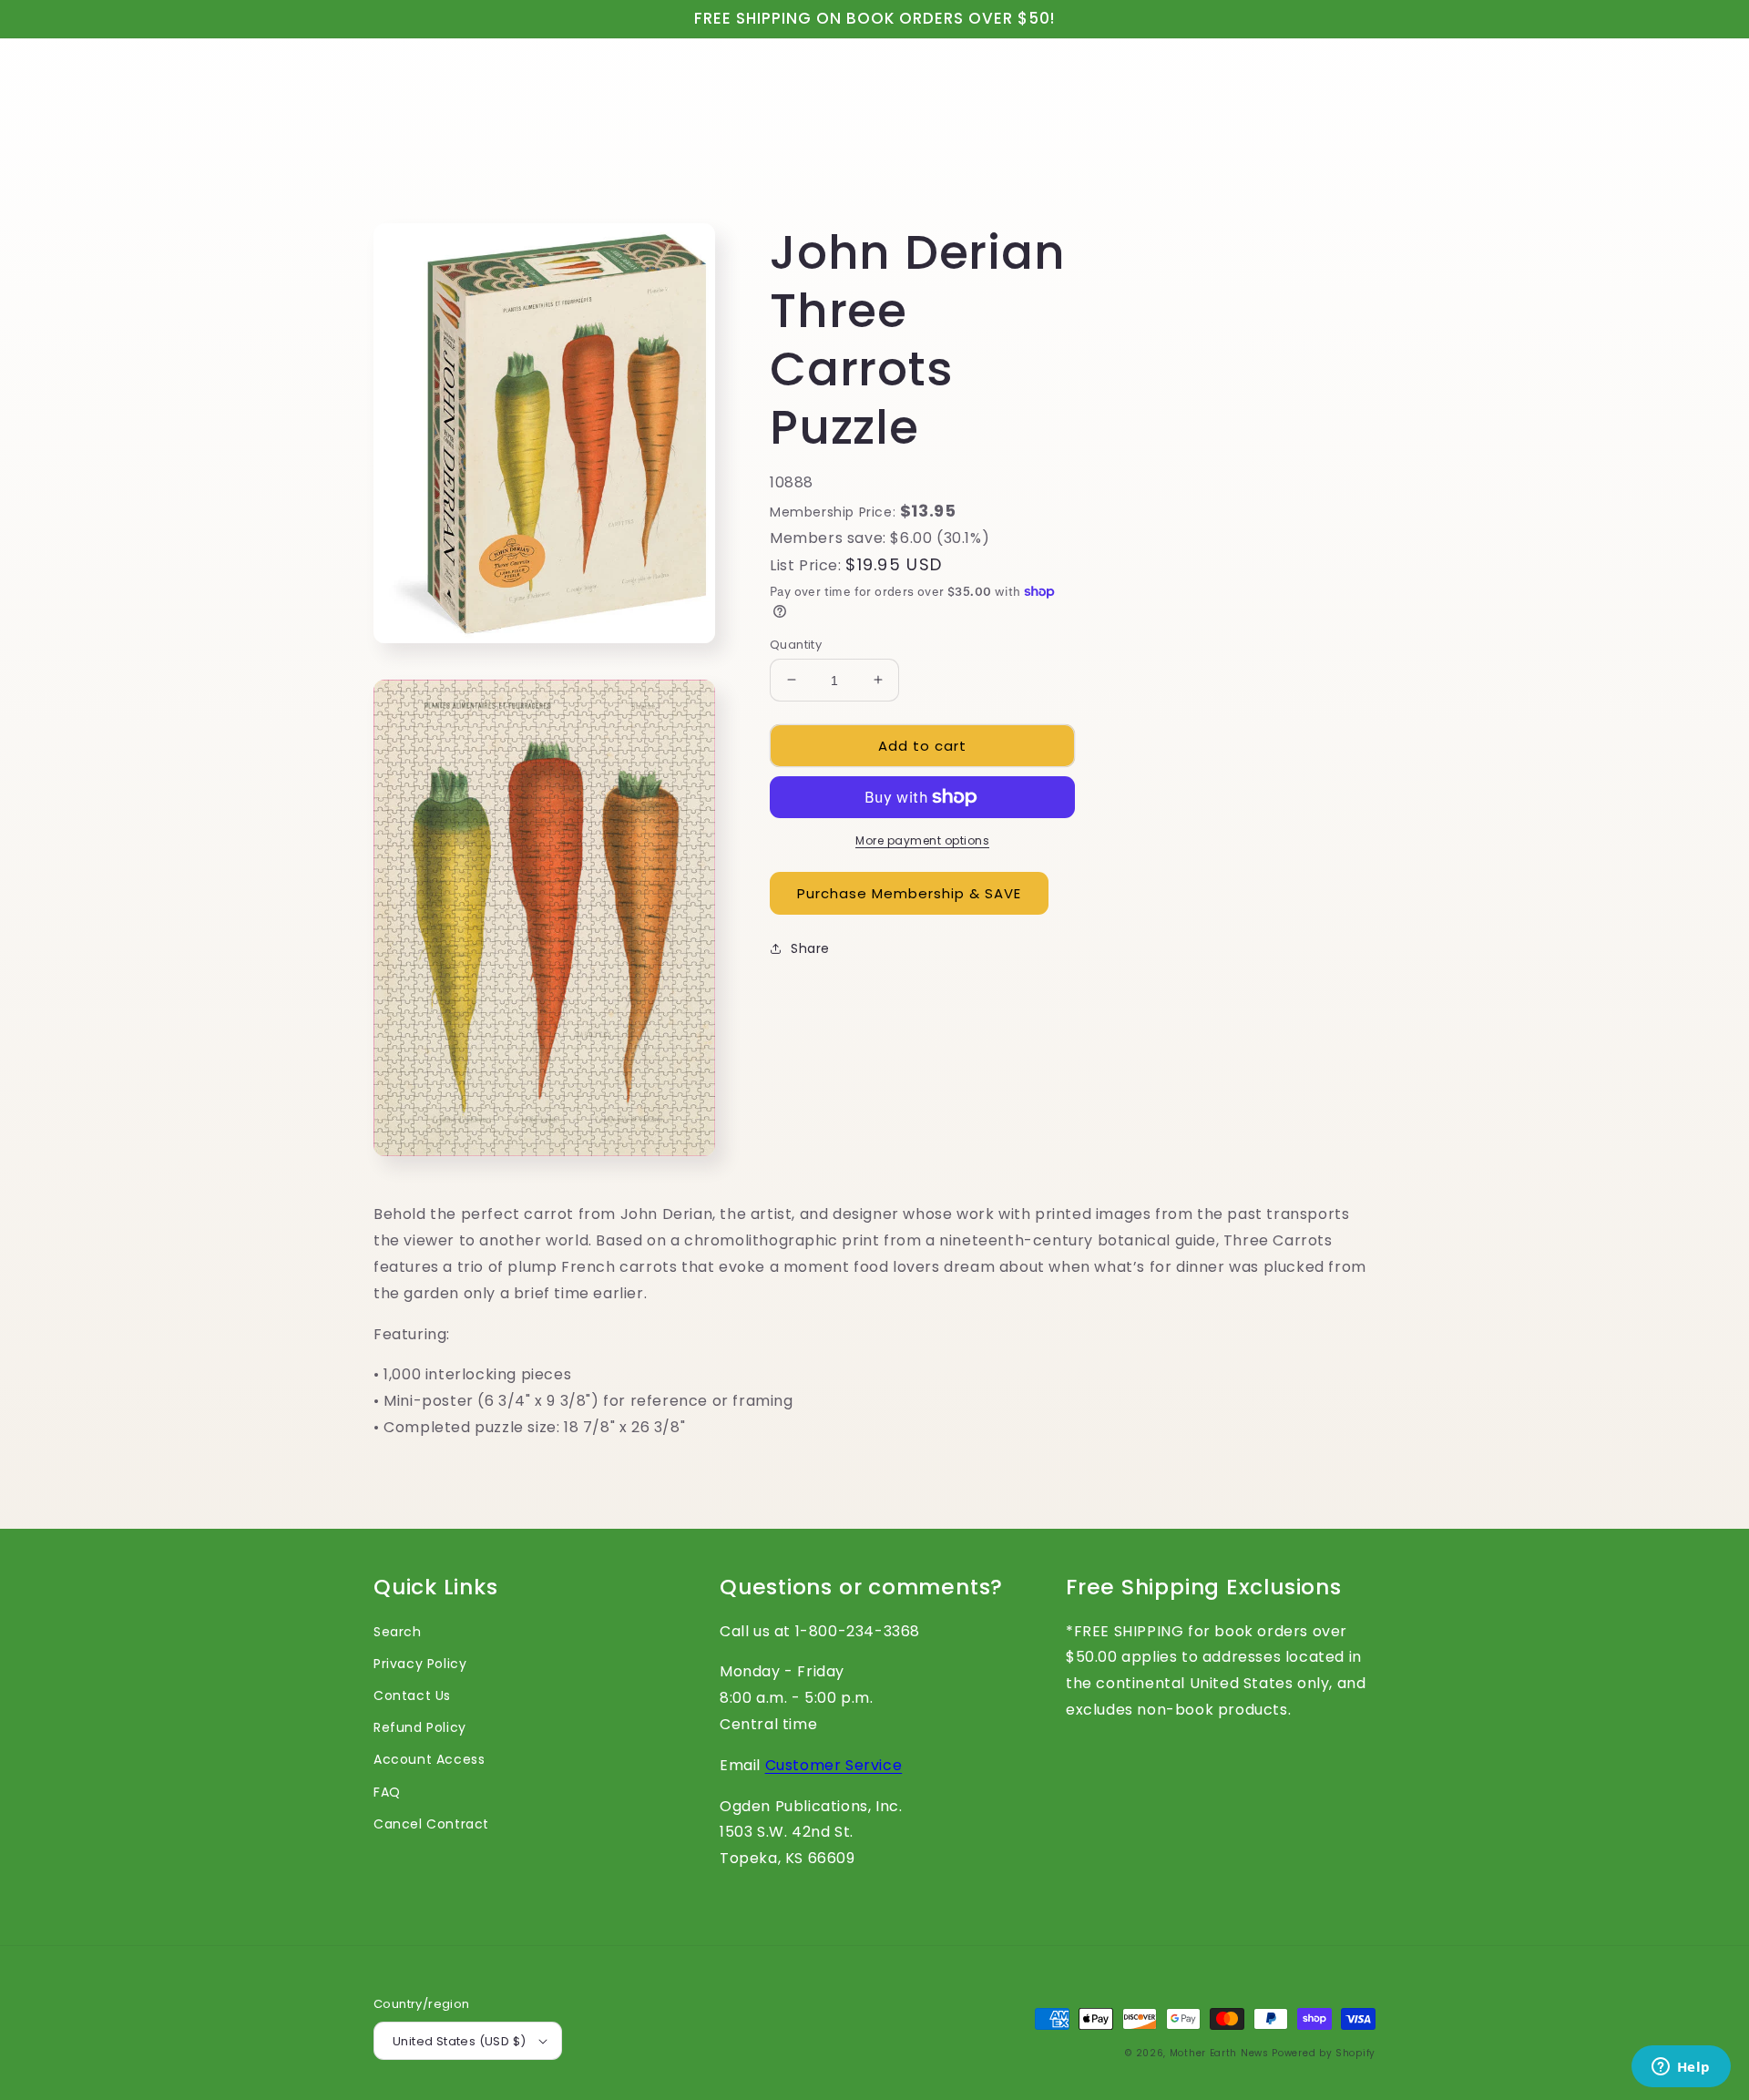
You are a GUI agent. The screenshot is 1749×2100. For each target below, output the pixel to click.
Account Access (429, 1759)
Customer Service (834, 1765)
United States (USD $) (459, 2041)
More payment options (922, 840)
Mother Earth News (1219, 2053)
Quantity (796, 644)
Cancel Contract (431, 1824)
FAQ (387, 1792)
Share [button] (810, 948)
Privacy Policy (420, 1664)
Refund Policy (420, 1727)
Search (398, 1632)
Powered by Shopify (1324, 2053)
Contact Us (412, 1695)
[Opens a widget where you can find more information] (1681, 2068)
